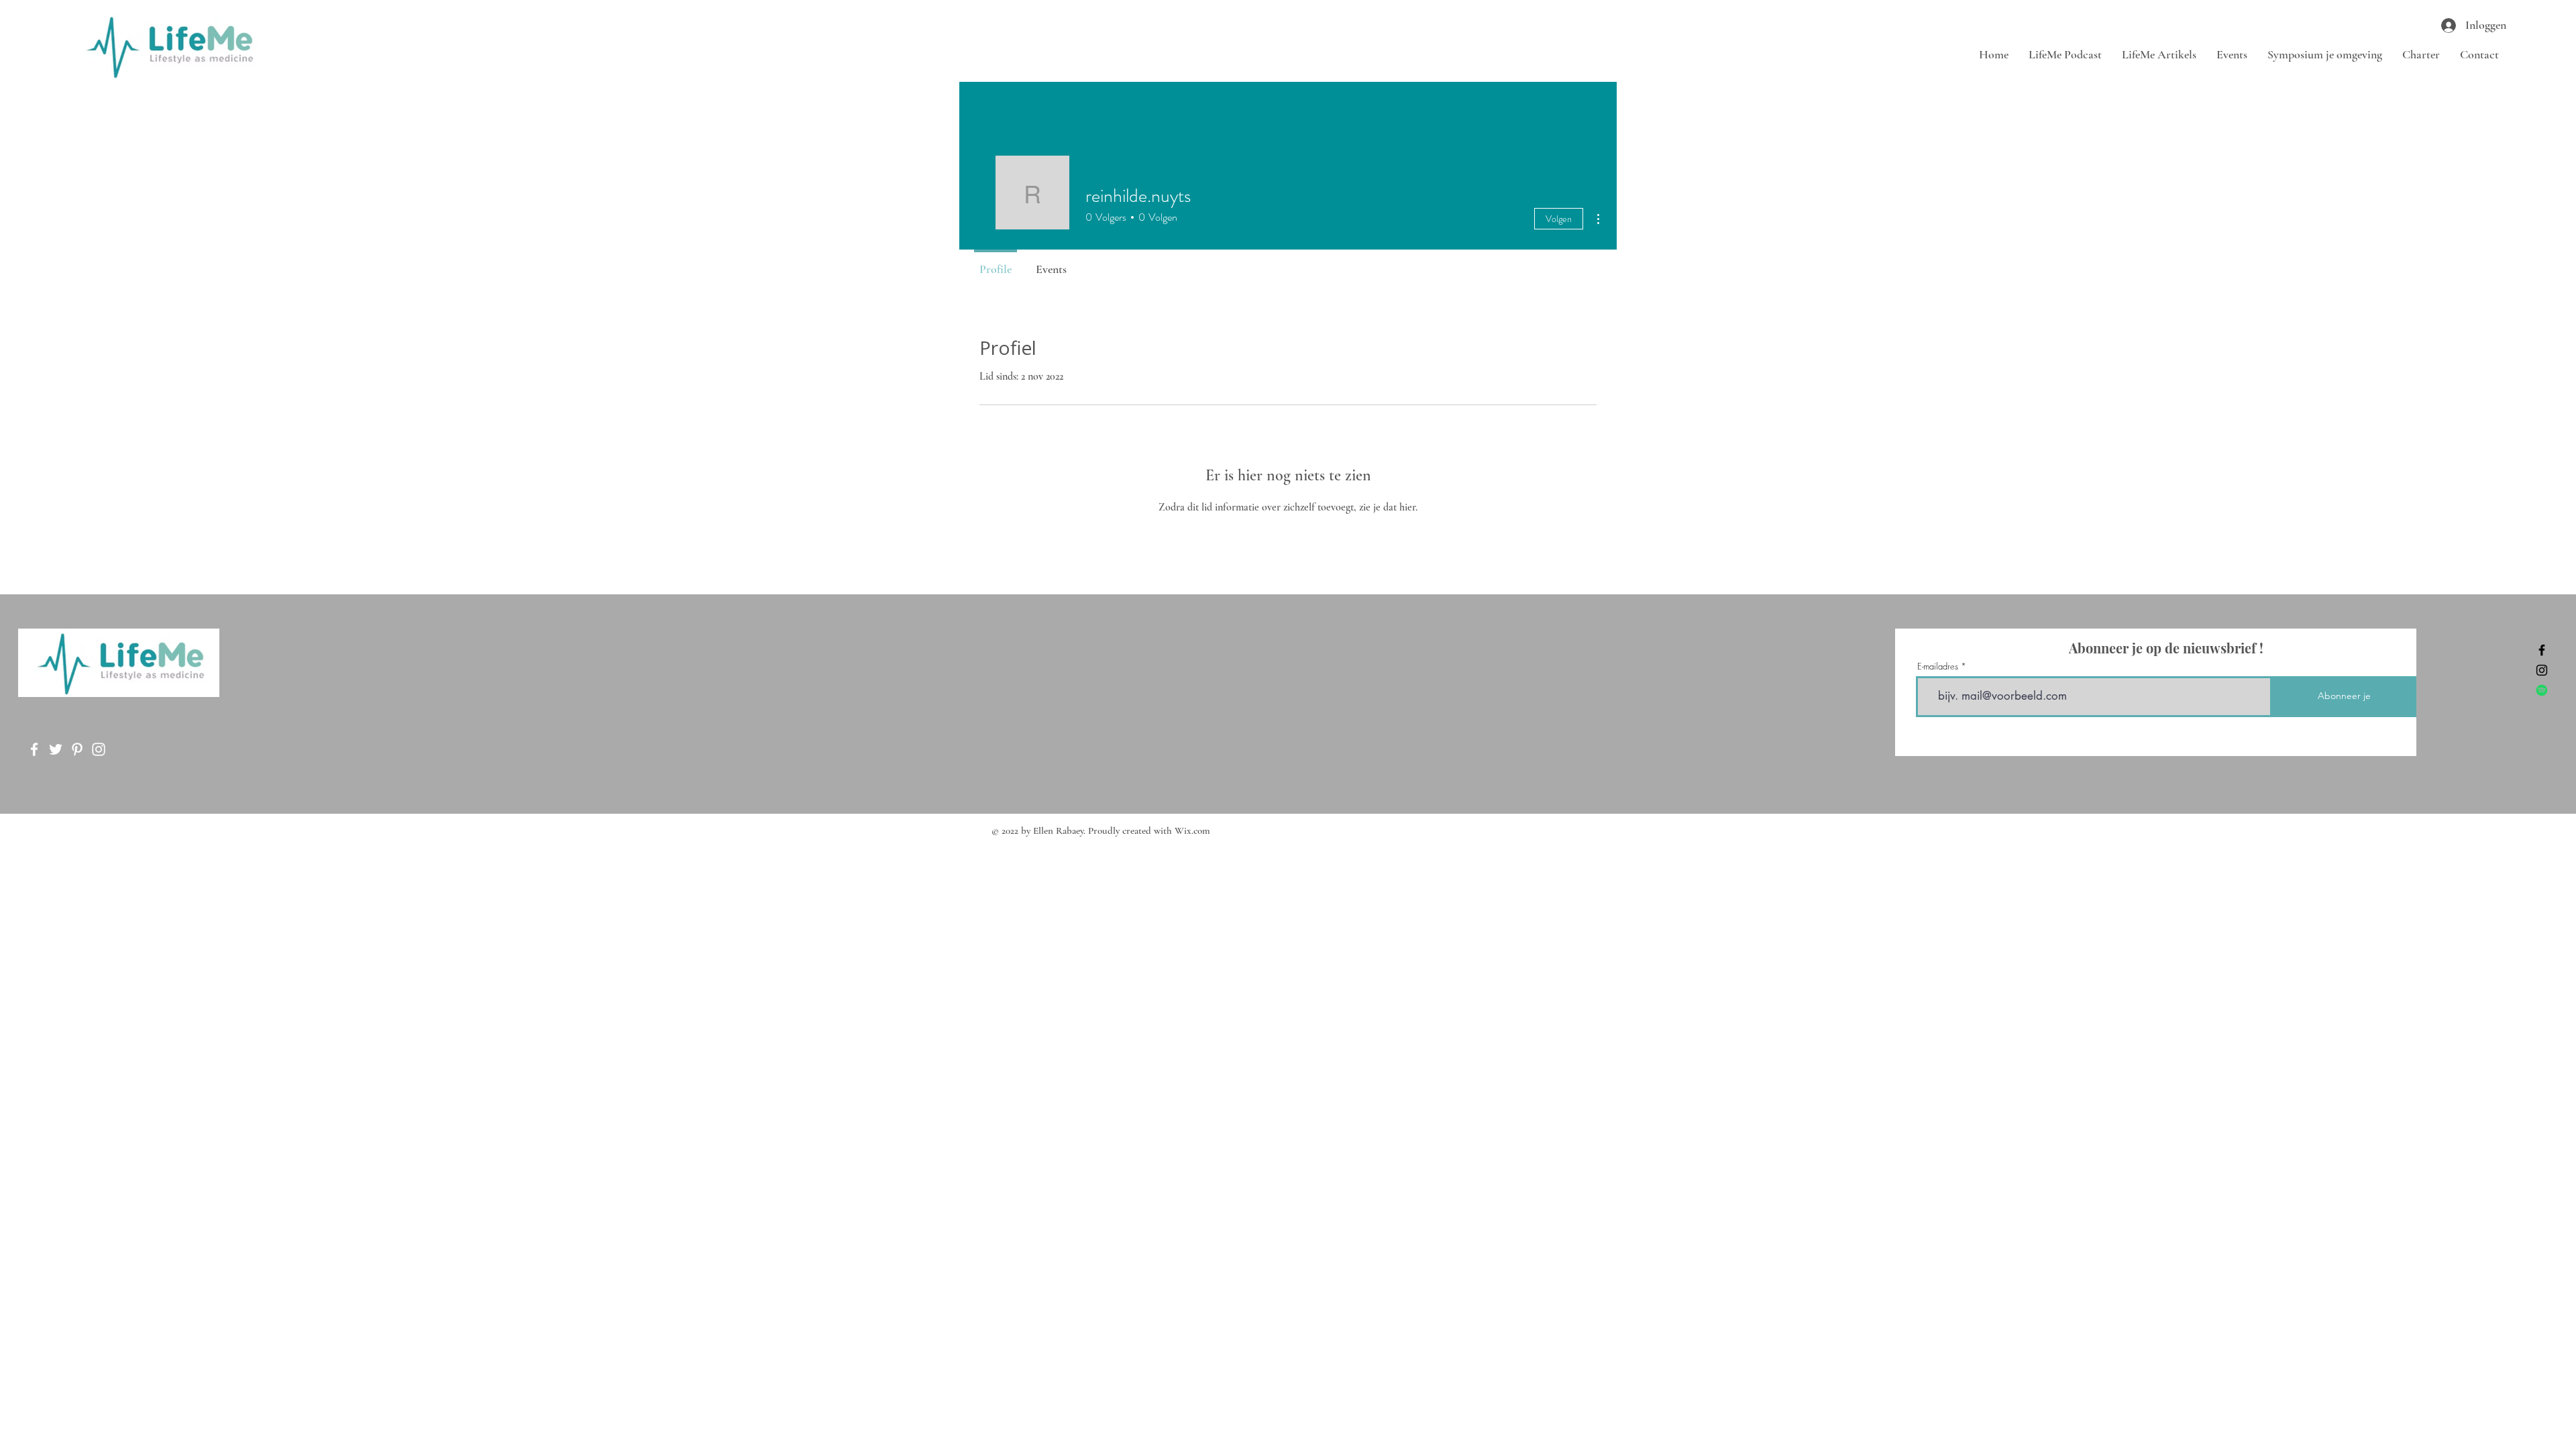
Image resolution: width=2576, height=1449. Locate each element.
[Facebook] (2542, 650)
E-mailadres (1938, 666)
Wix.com (1192, 830)
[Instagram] (2542, 670)
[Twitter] (56, 749)
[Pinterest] (77, 749)
